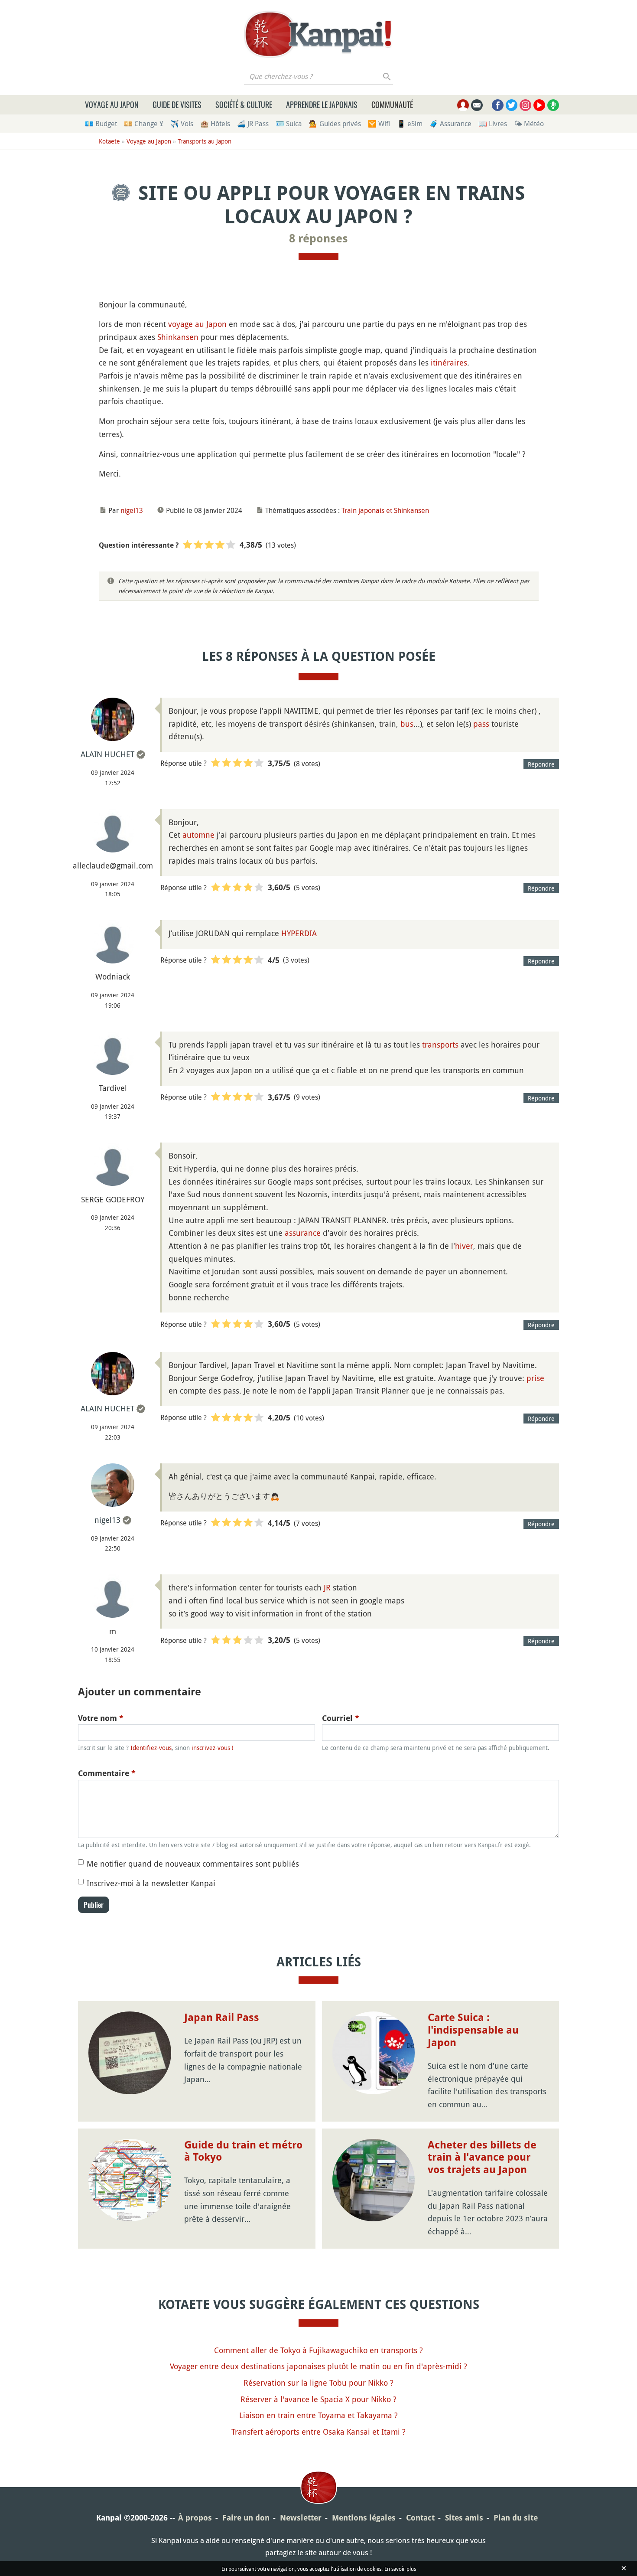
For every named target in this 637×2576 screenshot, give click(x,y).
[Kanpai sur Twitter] (512, 105)
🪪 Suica (289, 124)
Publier (94, 1905)
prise (535, 1378)
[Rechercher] (387, 76)
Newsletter (301, 2518)
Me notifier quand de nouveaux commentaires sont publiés (193, 1864)
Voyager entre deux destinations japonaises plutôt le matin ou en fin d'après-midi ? (318, 2366)
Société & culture (244, 104)
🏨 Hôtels (215, 124)
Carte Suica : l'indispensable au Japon (473, 2030)
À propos (195, 2518)
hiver (464, 1246)
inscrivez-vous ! (213, 1748)
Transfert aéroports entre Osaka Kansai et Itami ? (318, 2432)
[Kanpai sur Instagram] (525, 105)
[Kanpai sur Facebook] (498, 105)
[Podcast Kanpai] (553, 105)
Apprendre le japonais (322, 104)
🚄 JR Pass (253, 124)
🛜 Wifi (379, 124)
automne (198, 835)
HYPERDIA (299, 933)
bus (407, 724)
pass (481, 724)
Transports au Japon (205, 141)
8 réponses (318, 238)
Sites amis (464, 2518)
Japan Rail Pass (222, 2018)
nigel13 (132, 510)
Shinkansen (178, 337)
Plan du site (516, 2518)
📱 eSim (410, 124)
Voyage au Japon (112, 104)
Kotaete (109, 141)
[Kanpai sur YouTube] (539, 105)
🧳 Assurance (450, 124)
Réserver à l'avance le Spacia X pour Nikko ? (318, 2399)
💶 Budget (101, 124)
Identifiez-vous (151, 1748)
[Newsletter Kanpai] (477, 105)
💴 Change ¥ (144, 124)
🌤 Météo (529, 124)
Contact (420, 2518)
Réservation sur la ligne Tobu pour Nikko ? (318, 2383)
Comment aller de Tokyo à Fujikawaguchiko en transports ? (318, 2350)
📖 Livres (493, 124)
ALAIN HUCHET (107, 754)
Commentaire (107, 1773)
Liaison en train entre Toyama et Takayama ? (318, 2415)
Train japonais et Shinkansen (385, 510)
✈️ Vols (182, 124)
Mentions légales (364, 2518)
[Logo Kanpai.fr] (318, 34)
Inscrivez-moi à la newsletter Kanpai (151, 1883)
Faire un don (246, 2518)
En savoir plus (400, 2569)
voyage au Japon (197, 324)
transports (440, 1045)
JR (327, 1587)
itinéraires (449, 362)
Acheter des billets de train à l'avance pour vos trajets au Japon (482, 2158)
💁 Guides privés (335, 124)
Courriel (341, 1718)
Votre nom (101, 1718)
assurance (303, 1233)
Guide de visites (177, 104)
